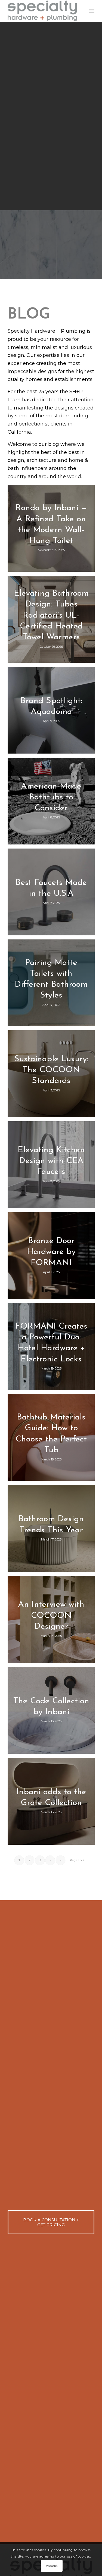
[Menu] (92, 11)
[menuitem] (92, 11)
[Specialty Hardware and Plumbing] (42, 11)
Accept (52, 2566)
